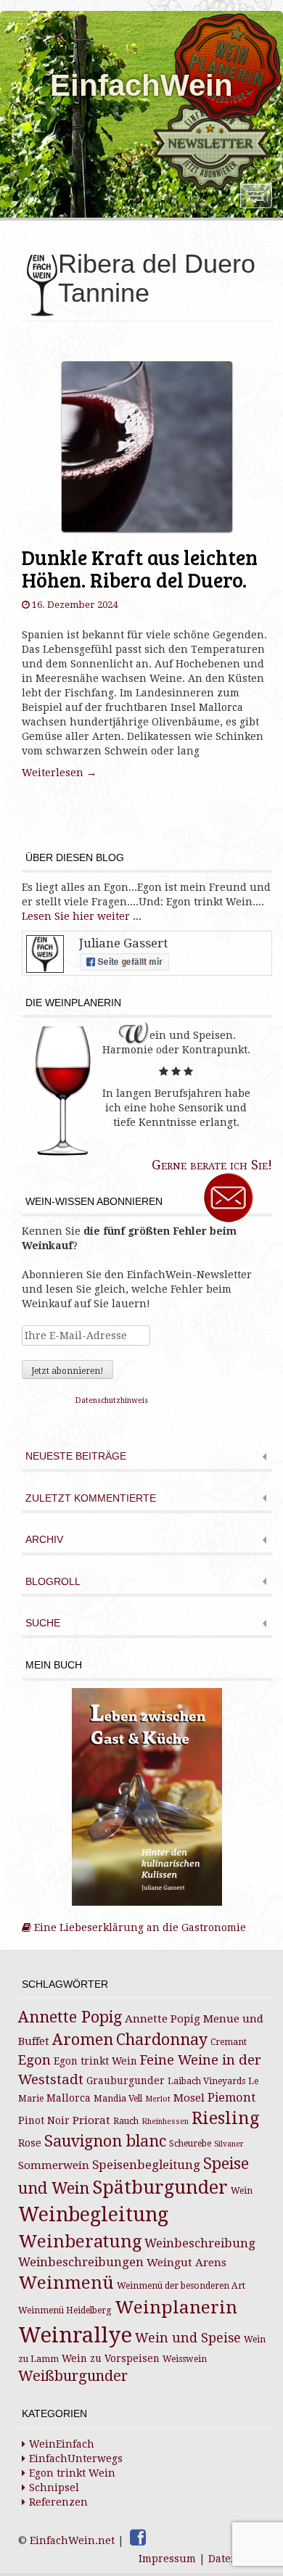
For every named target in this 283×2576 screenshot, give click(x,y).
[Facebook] (138, 2538)
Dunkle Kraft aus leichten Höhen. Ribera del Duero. (140, 568)
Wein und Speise (188, 2338)
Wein (242, 2191)
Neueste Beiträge (76, 1456)
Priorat (91, 2120)
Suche (43, 1623)
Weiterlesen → (59, 773)
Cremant (229, 2042)
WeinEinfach (62, 2444)
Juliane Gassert (123, 943)
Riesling (225, 2118)
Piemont (231, 2098)
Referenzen (58, 2502)
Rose (30, 2143)
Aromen (83, 2040)
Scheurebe (190, 2144)
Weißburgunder (73, 2376)
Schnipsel (54, 2487)
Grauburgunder (126, 2081)
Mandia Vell (118, 2099)
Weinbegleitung (93, 2214)
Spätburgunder (160, 2188)
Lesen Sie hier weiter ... (82, 916)
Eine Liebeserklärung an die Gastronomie (139, 1927)
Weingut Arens (186, 2263)
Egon (34, 2060)
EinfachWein (141, 85)
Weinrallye (75, 2335)
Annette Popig (70, 2017)
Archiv (44, 1540)
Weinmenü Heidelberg (65, 2310)
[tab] (147, 1458)
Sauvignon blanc (105, 2141)
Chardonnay (162, 2040)
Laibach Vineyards (206, 2081)
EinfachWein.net (72, 2540)
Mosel (189, 2098)
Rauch (126, 2121)
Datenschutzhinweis (112, 1400)
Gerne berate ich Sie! (212, 1165)
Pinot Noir (44, 2120)
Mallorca (69, 2098)
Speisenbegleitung (146, 2165)
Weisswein (185, 2359)
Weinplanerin (176, 2307)
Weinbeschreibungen (81, 2262)
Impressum (167, 2559)
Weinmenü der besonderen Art (181, 2286)
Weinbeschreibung (200, 2243)
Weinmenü (66, 2283)
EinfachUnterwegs (76, 2458)
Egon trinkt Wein (95, 2061)
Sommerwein (54, 2165)
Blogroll (53, 1582)
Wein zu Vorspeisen (111, 2358)
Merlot (158, 2099)
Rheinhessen (165, 2122)
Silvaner (229, 2144)
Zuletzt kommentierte (91, 1498)
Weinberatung (80, 2242)
